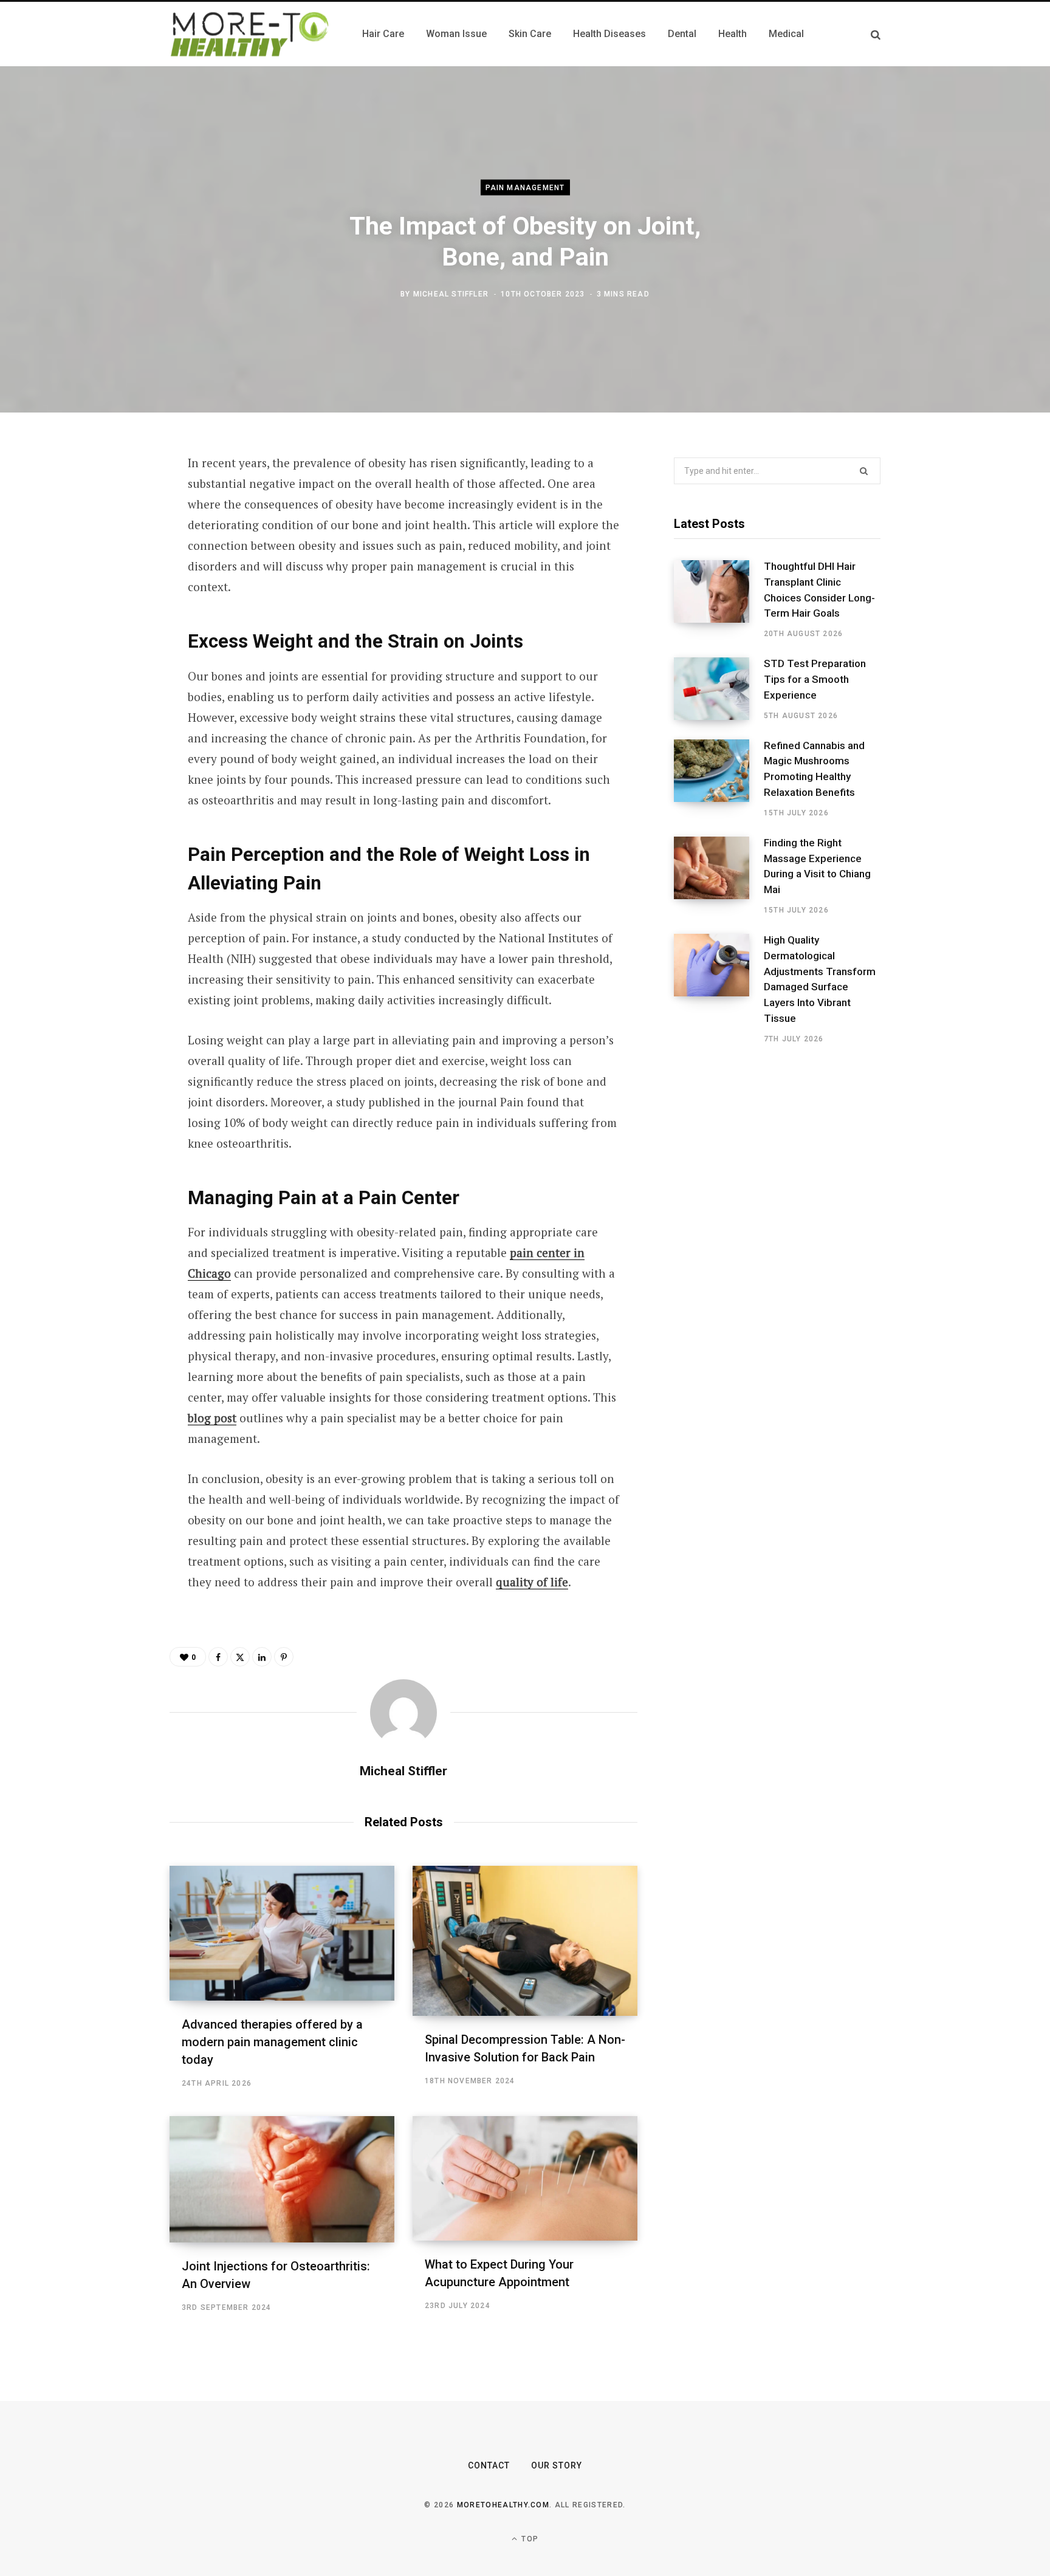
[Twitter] (109, 530)
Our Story (557, 2465)
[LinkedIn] (109, 594)
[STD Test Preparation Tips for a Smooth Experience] (719, 689)
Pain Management (525, 188)
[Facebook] (109, 498)
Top (529, 2539)
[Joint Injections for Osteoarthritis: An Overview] (282, 2179)
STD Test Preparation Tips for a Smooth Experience (815, 679)
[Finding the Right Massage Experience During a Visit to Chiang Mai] (719, 876)
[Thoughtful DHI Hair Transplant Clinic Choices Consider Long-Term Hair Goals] (719, 600)
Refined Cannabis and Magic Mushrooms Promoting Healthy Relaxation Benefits (814, 769)
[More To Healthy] (251, 34)
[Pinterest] (109, 562)
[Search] (876, 34)
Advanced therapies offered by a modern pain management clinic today (272, 2042)
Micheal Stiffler (451, 293)
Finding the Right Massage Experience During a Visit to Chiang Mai (817, 866)
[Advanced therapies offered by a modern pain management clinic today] (282, 1933)
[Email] (109, 626)
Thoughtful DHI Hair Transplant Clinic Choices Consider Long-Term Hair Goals (819, 590)
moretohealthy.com (503, 2505)
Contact (489, 2465)
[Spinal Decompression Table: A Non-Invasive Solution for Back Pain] (525, 1941)
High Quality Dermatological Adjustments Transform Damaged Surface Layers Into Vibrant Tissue (820, 979)
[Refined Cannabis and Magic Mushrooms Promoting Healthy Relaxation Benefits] (719, 779)
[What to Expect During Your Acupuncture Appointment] (525, 2178)
